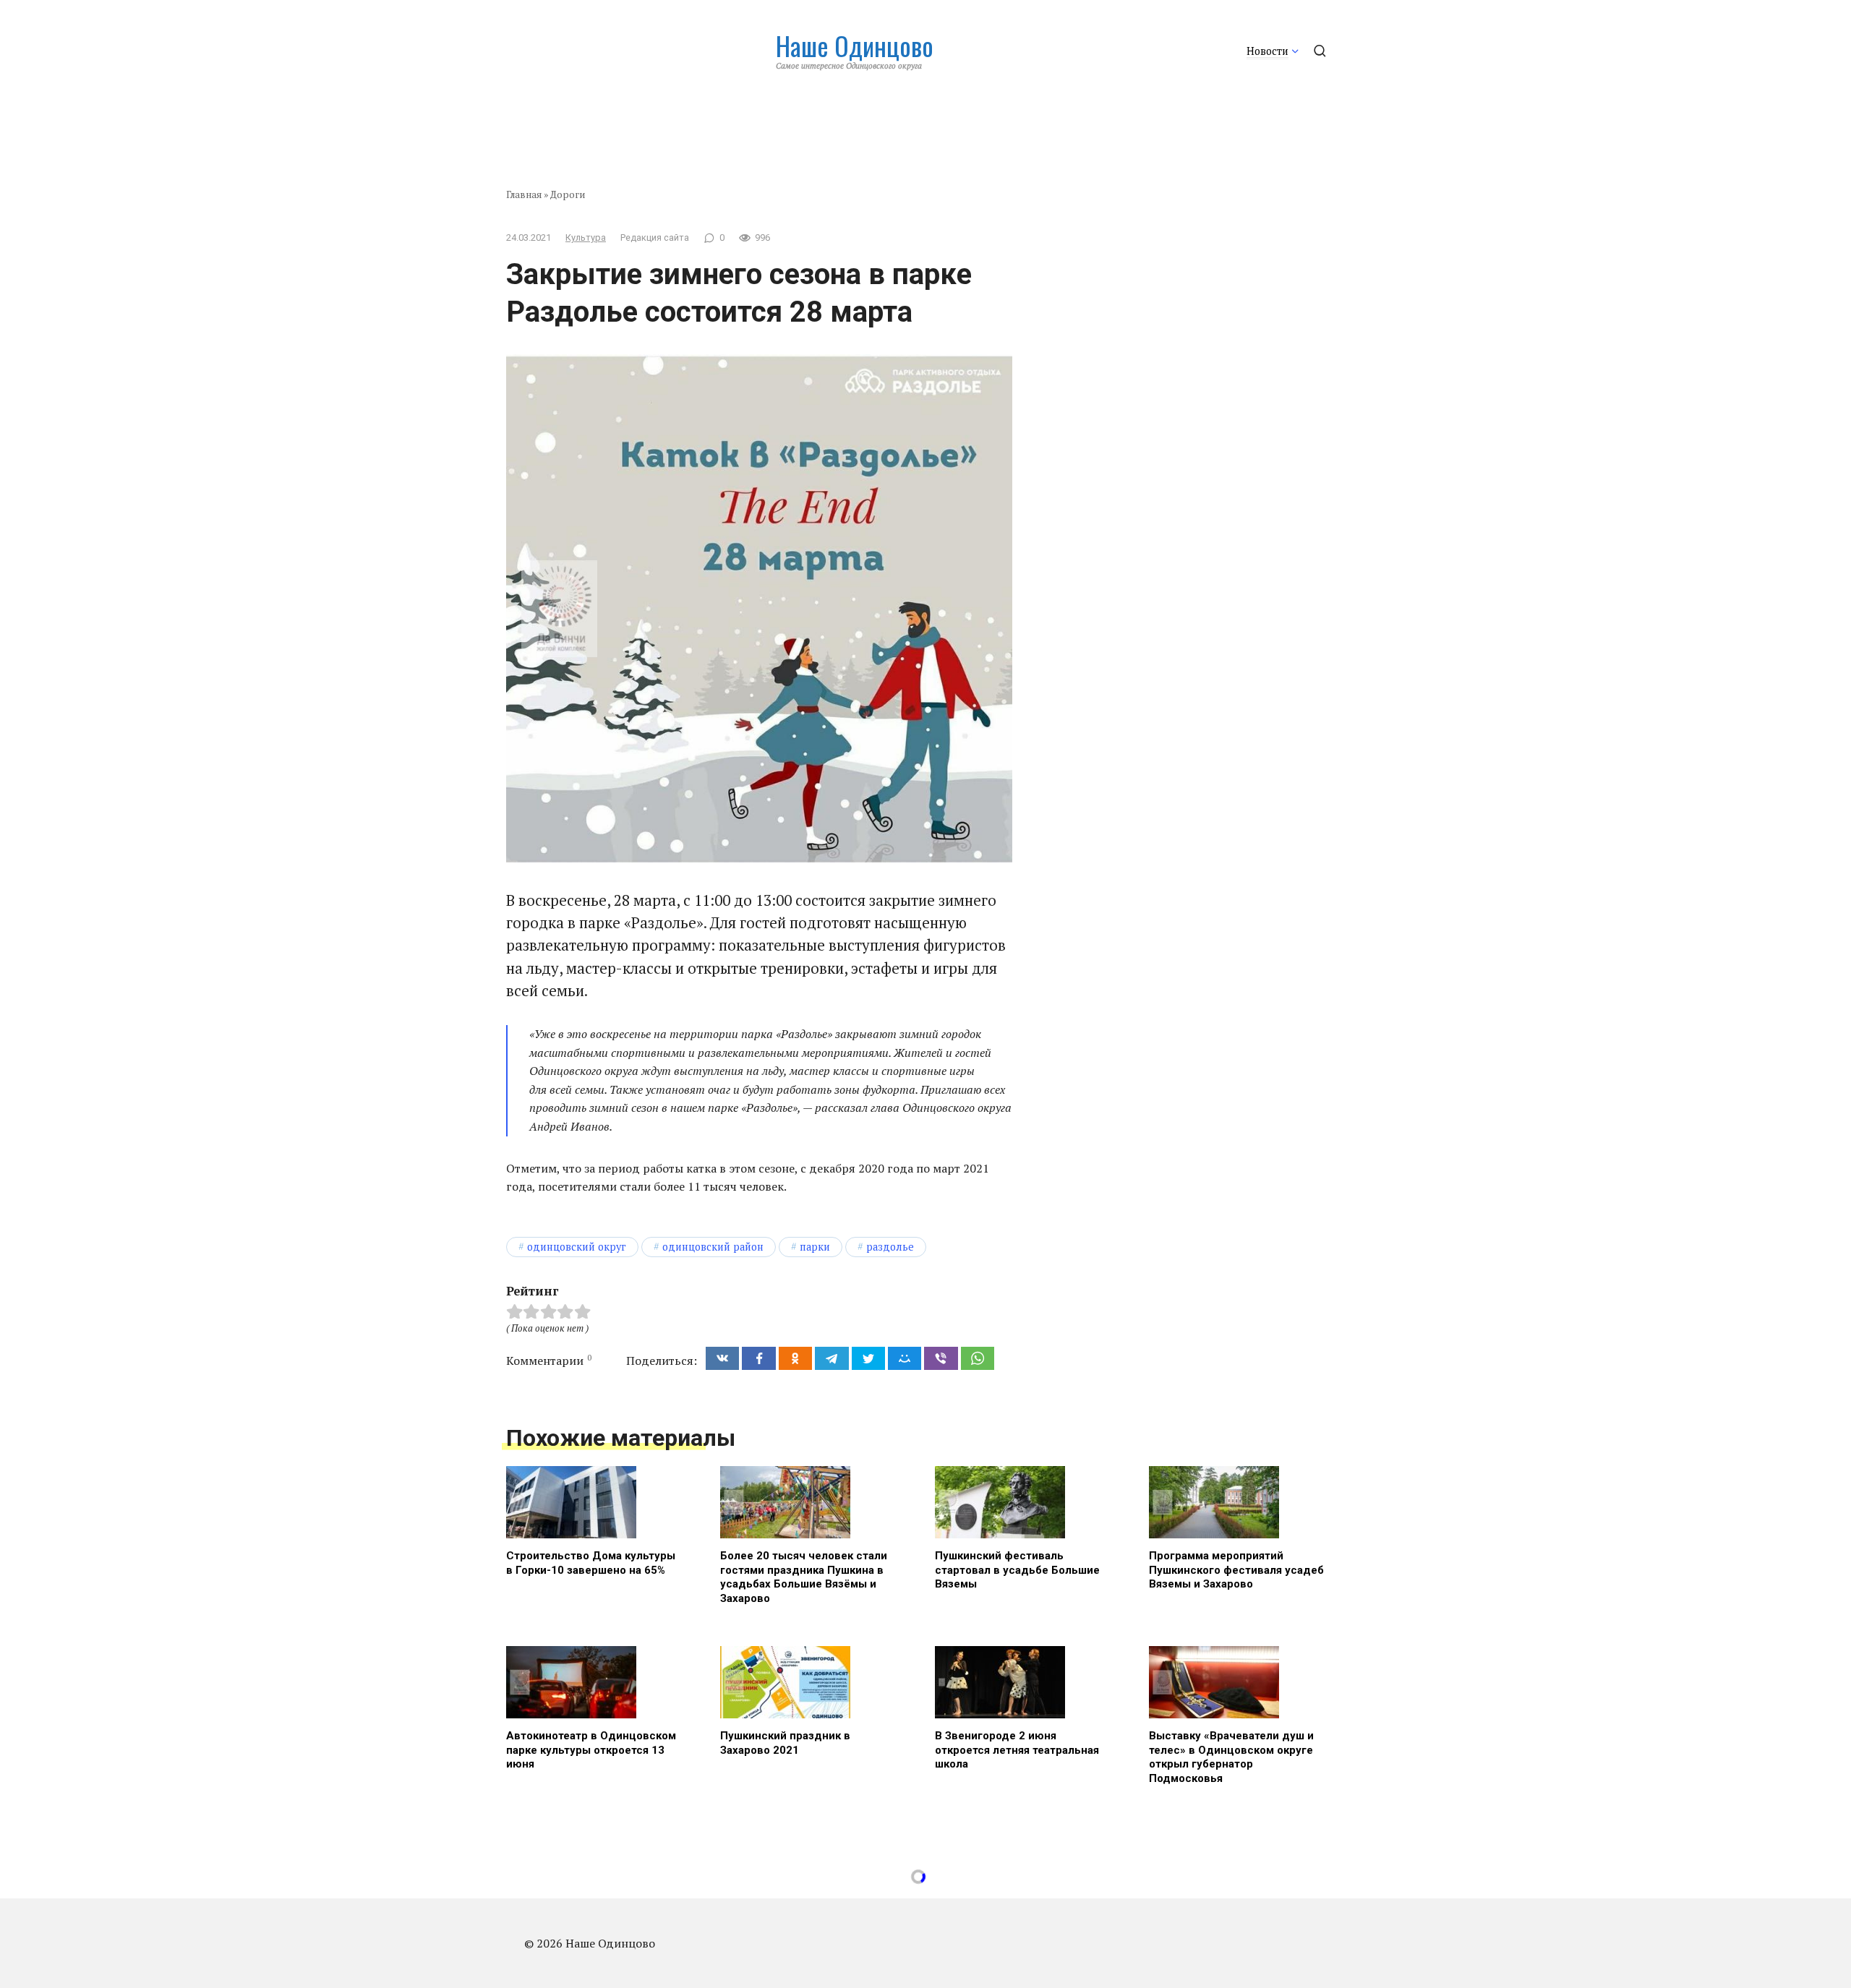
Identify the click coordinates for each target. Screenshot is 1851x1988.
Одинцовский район (713, 1247)
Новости (1268, 51)
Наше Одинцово (855, 45)
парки (815, 1247)
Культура (586, 237)
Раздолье (890, 1247)
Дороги (568, 194)
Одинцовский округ (577, 1247)
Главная (524, 194)
